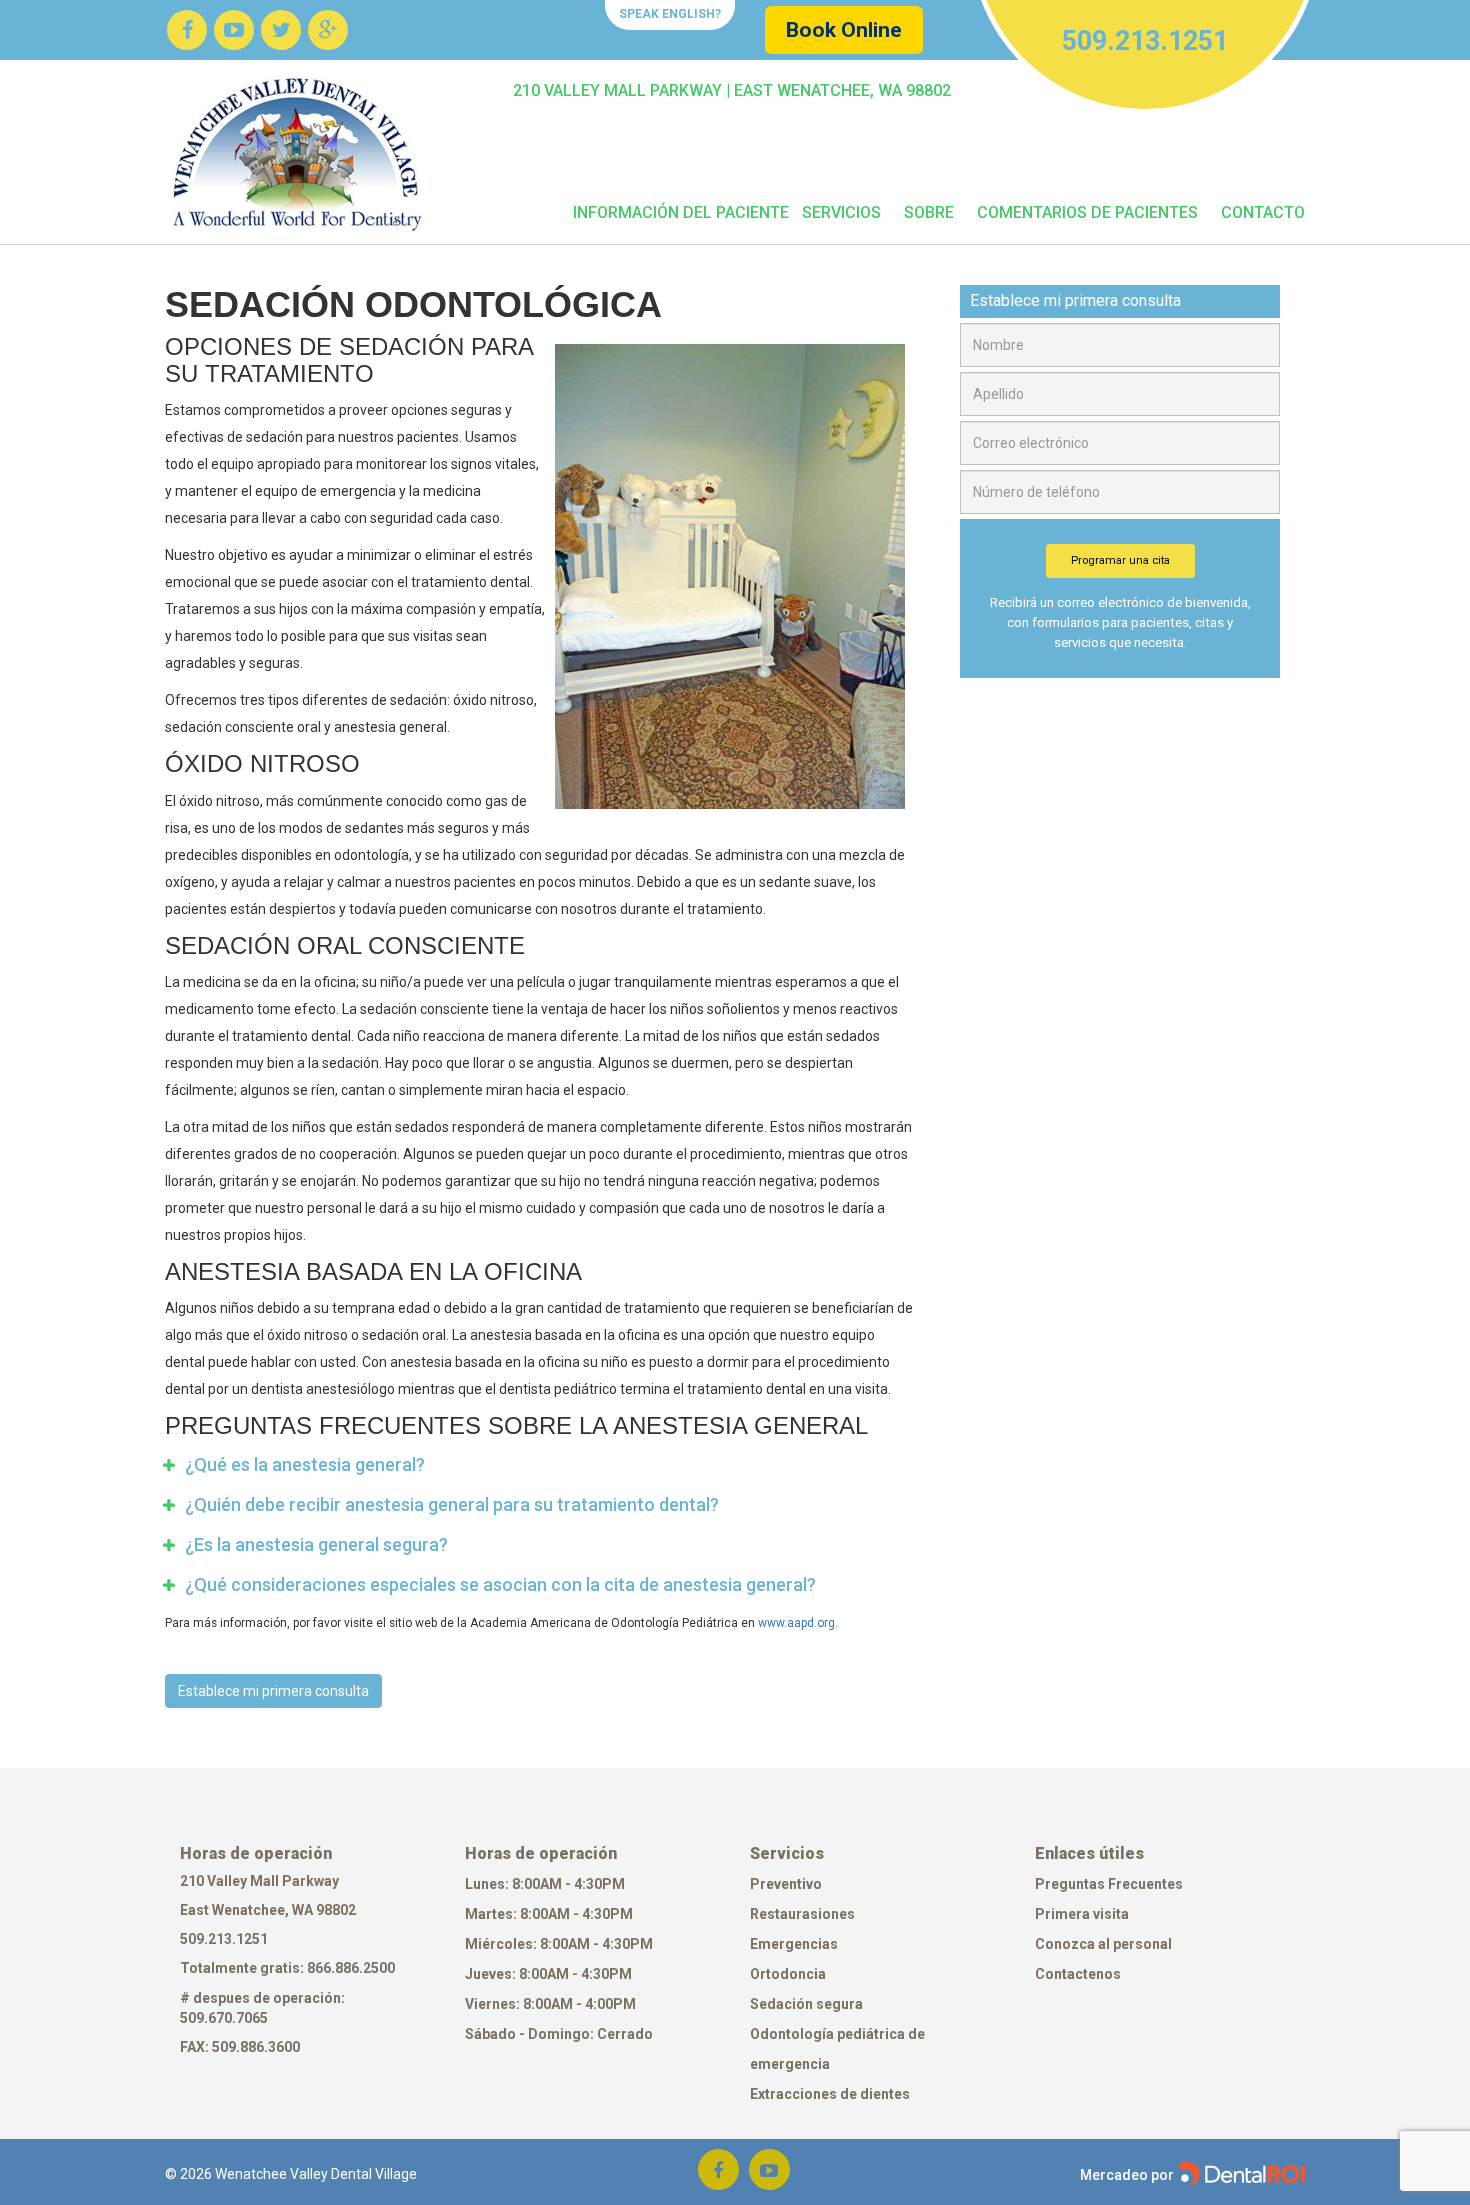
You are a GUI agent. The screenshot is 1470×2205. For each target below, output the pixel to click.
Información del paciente (681, 212)
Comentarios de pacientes (1087, 212)
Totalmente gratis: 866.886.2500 (289, 1968)
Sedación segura (806, 2004)
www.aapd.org (796, 1623)
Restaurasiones (802, 1914)
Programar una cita (1120, 560)
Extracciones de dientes (830, 2094)
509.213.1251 (224, 1939)
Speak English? (670, 14)
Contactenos (1078, 1974)
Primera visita (1082, 1914)
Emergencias (794, 1944)
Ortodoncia (788, 1974)
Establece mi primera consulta (273, 1691)
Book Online (844, 30)
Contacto (1263, 212)
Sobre (929, 212)
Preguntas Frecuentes (1109, 1884)
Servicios (841, 212)
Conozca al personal (1103, 1944)
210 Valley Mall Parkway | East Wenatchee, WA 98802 (732, 90)
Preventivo (786, 1884)
